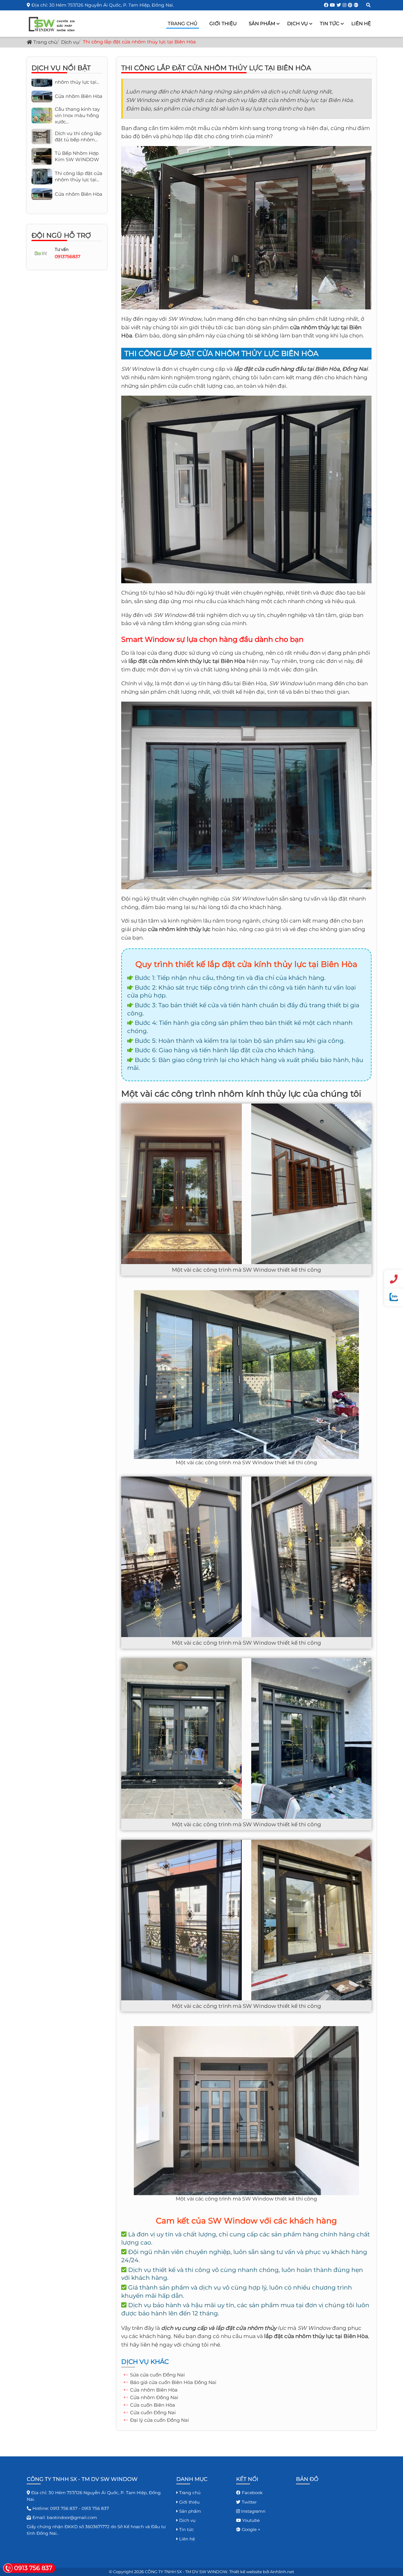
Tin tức (330, 23)
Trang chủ (183, 23)
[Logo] (55, 23)
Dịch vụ (298, 23)
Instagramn (253, 2511)
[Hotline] (394, 1279)
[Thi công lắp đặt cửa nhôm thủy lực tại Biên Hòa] (42, 125)
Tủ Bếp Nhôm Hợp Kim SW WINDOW (77, 106)
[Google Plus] (356, 5)
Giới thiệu (223, 23)
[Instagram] (344, 5)
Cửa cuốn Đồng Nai (153, 2412)
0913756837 (68, 257)
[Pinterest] (350, 5)
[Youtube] (332, 5)
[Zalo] (394, 1297)
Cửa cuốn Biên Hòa (153, 2405)
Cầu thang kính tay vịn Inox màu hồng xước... (77, 162)
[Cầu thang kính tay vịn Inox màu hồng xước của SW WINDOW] (42, 162)
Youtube (250, 2520)
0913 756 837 (64, 2508)
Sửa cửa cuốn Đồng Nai (157, 2375)
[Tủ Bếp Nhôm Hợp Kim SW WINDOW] (42, 105)
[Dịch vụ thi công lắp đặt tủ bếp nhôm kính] (42, 85)
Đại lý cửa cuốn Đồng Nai (159, 2420)
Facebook (252, 2493)
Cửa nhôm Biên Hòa (154, 2390)
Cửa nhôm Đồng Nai (154, 2397)
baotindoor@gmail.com (72, 2517)
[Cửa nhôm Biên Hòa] (42, 143)
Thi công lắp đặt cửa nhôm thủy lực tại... (79, 126)
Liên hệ (361, 23)
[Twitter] (339, 5)
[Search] (368, 5)
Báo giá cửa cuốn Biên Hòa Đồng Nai (173, 2382)
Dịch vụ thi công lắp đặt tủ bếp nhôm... (78, 85)
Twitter (249, 2502)
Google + (250, 2529)
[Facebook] (326, 5)
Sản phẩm (262, 23)
